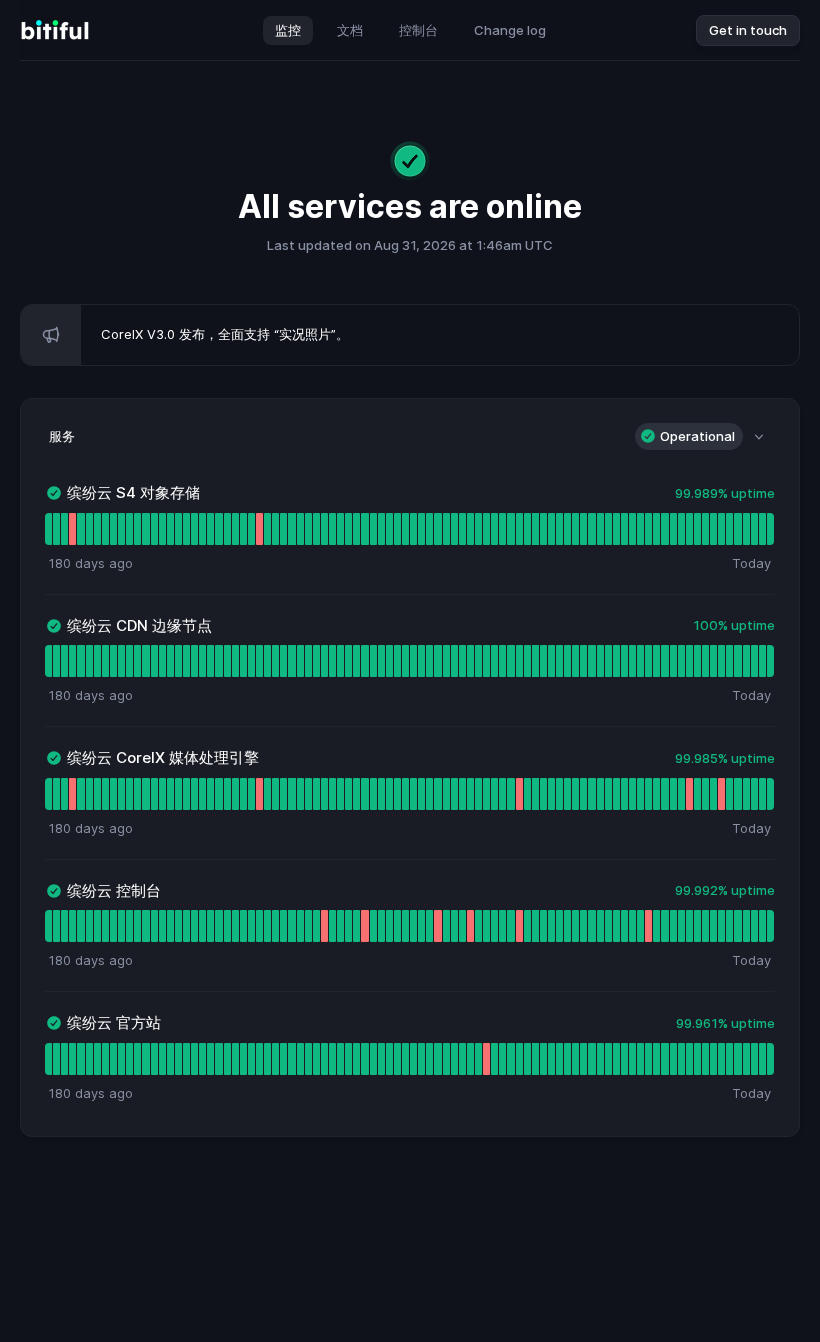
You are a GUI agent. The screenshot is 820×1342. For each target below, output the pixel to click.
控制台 (418, 30)
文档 (350, 30)
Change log (510, 30)
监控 (288, 30)
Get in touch (748, 30)
